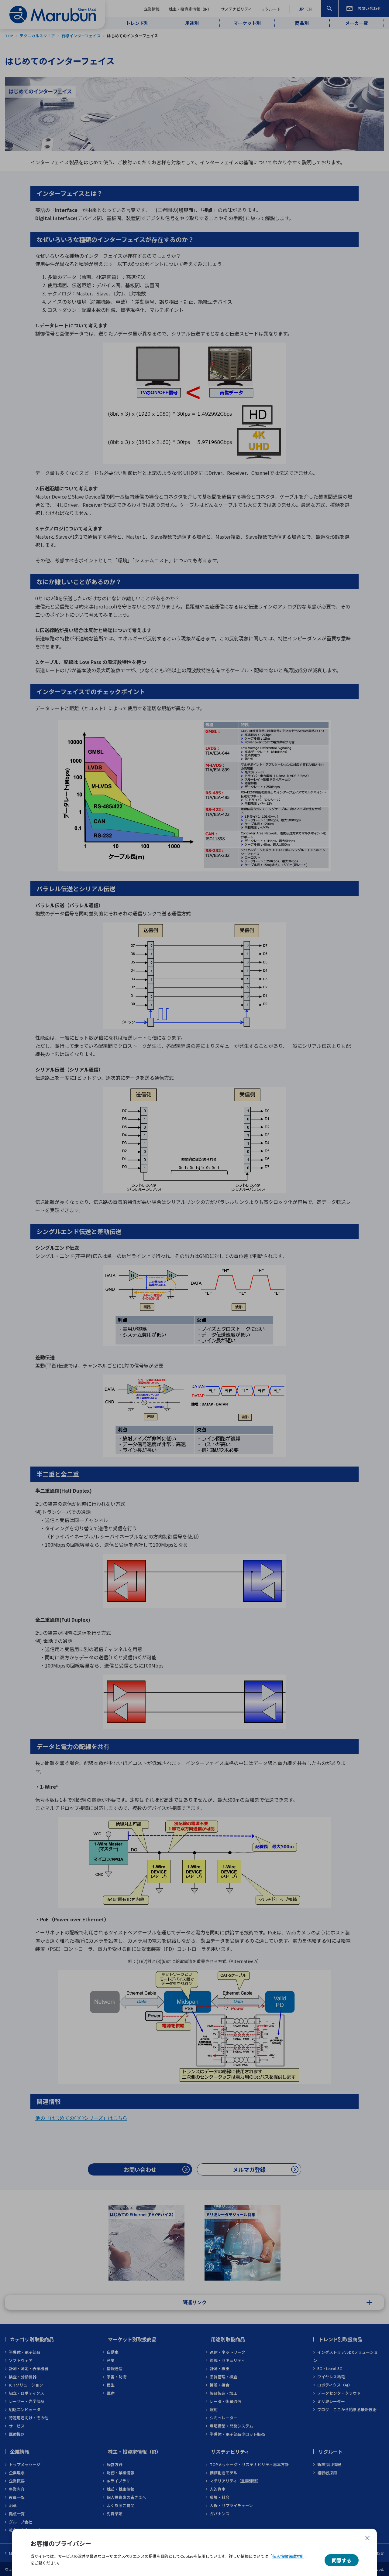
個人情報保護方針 (288, 2556)
